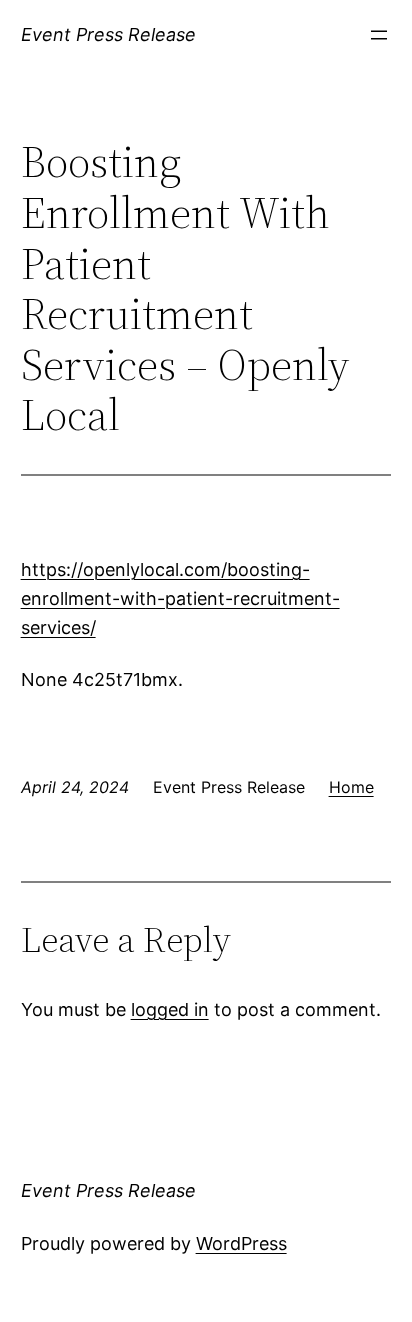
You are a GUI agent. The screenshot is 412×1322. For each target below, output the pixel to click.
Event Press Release (108, 34)
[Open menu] (379, 35)
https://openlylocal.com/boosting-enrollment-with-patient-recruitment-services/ (180, 598)
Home (351, 787)
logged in (170, 1009)
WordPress (241, 1243)
